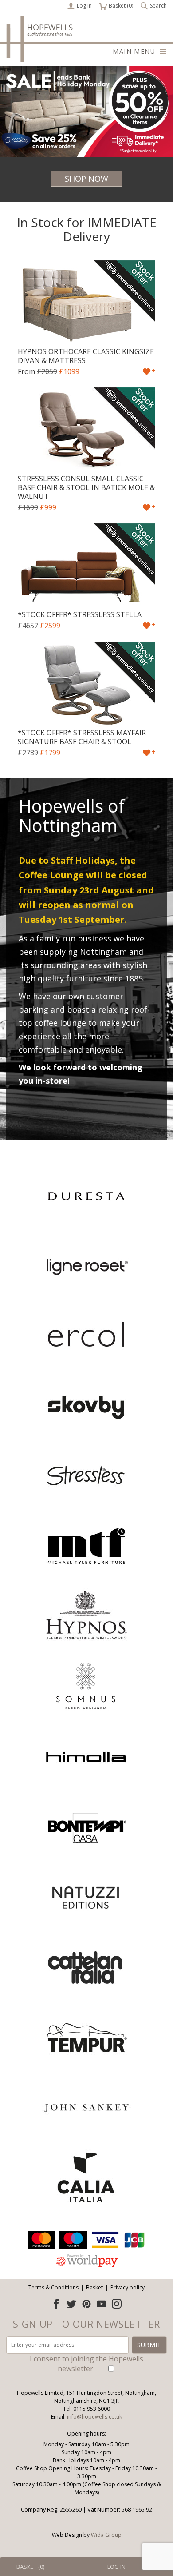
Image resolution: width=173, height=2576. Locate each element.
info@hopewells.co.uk (94, 2417)
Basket (94, 2287)
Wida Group (106, 2535)
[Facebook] (56, 2304)
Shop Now (86, 179)
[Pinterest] (86, 2304)
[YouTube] (102, 2304)
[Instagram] (117, 2304)
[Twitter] (71, 2304)
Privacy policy (128, 2287)
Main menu (134, 51)
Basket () (116, 6)
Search (158, 6)
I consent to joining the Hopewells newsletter (86, 2364)
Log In (84, 6)
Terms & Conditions (53, 2287)
